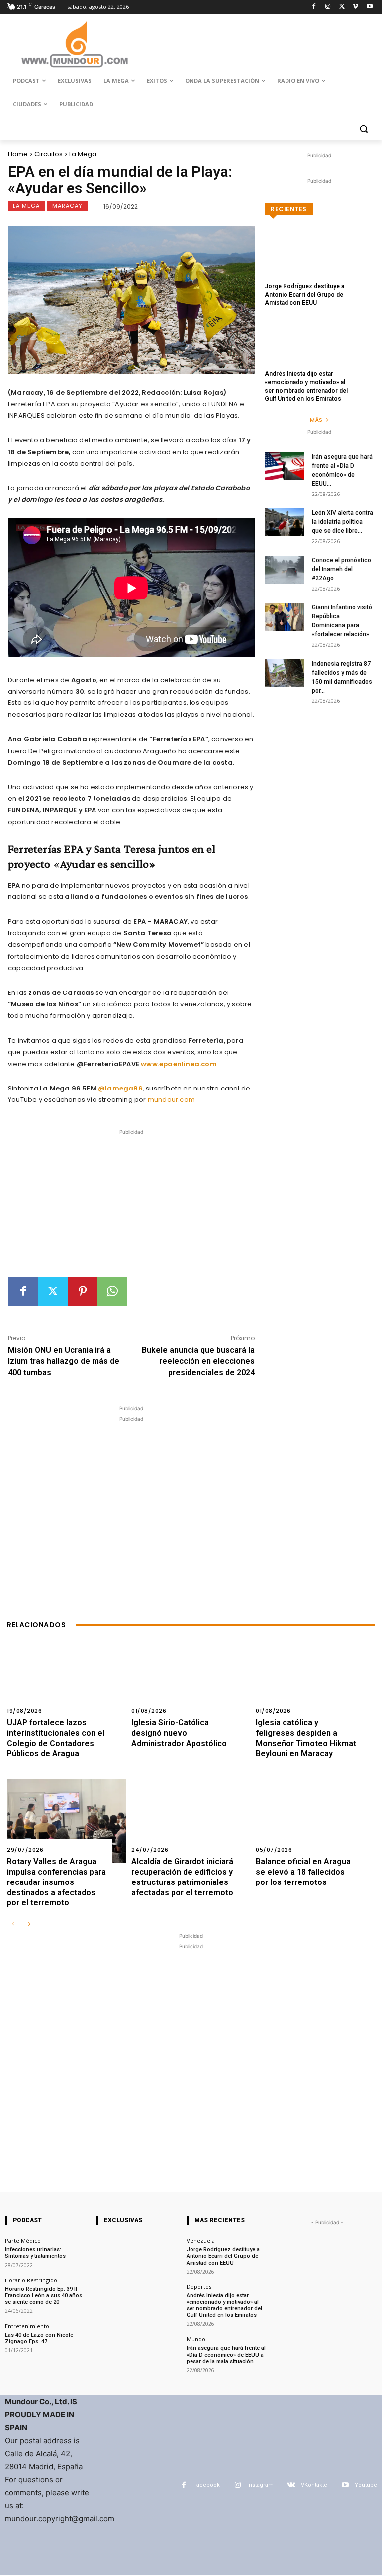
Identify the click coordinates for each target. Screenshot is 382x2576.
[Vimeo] (355, 7)
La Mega (83, 154)
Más (316, 420)
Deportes (199, 2287)
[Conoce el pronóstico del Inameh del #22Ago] (285, 570)
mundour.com (171, 1100)
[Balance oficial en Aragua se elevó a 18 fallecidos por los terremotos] (315, 1821)
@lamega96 (120, 1088)
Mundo (196, 2339)
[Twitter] (342, 7)
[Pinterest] (83, 1291)
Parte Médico (23, 2240)
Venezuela (201, 2240)
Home (18, 154)
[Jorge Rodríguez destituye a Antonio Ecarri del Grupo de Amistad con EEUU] (319, 262)
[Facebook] (314, 7)
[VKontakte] (291, 2485)
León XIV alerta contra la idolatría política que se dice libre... (342, 522)
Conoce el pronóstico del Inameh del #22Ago (341, 569)
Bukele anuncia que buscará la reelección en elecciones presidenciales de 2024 (198, 1361)
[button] (363, 129)
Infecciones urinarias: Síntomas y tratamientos (35, 2253)
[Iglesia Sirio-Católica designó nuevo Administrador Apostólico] (191, 1682)
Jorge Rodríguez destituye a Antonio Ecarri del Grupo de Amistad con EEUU (304, 295)
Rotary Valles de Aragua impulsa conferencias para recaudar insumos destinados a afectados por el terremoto (56, 1882)
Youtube (366, 2485)
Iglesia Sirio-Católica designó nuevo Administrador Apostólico (179, 1733)
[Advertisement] (131, 1207)
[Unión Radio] (75, 44)
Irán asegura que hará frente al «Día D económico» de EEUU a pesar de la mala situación (226, 2354)
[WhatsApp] (112, 1291)
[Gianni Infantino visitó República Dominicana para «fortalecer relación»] (285, 617)
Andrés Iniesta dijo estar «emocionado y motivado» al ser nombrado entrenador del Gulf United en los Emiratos (224, 2306)
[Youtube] (369, 7)
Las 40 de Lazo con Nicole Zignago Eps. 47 (39, 2338)
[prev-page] (13, 1925)
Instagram (260, 2485)
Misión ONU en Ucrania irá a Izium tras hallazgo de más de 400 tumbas (64, 1361)
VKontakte (314, 2485)
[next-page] (29, 1925)
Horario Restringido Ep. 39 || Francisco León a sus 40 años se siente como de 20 (44, 2296)
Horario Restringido (31, 2280)
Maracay (67, 206)
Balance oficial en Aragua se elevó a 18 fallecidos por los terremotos (303, 1872)
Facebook (207, 2485)
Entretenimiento (27, 2326)
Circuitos (48, 154)
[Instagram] (328, 7)
